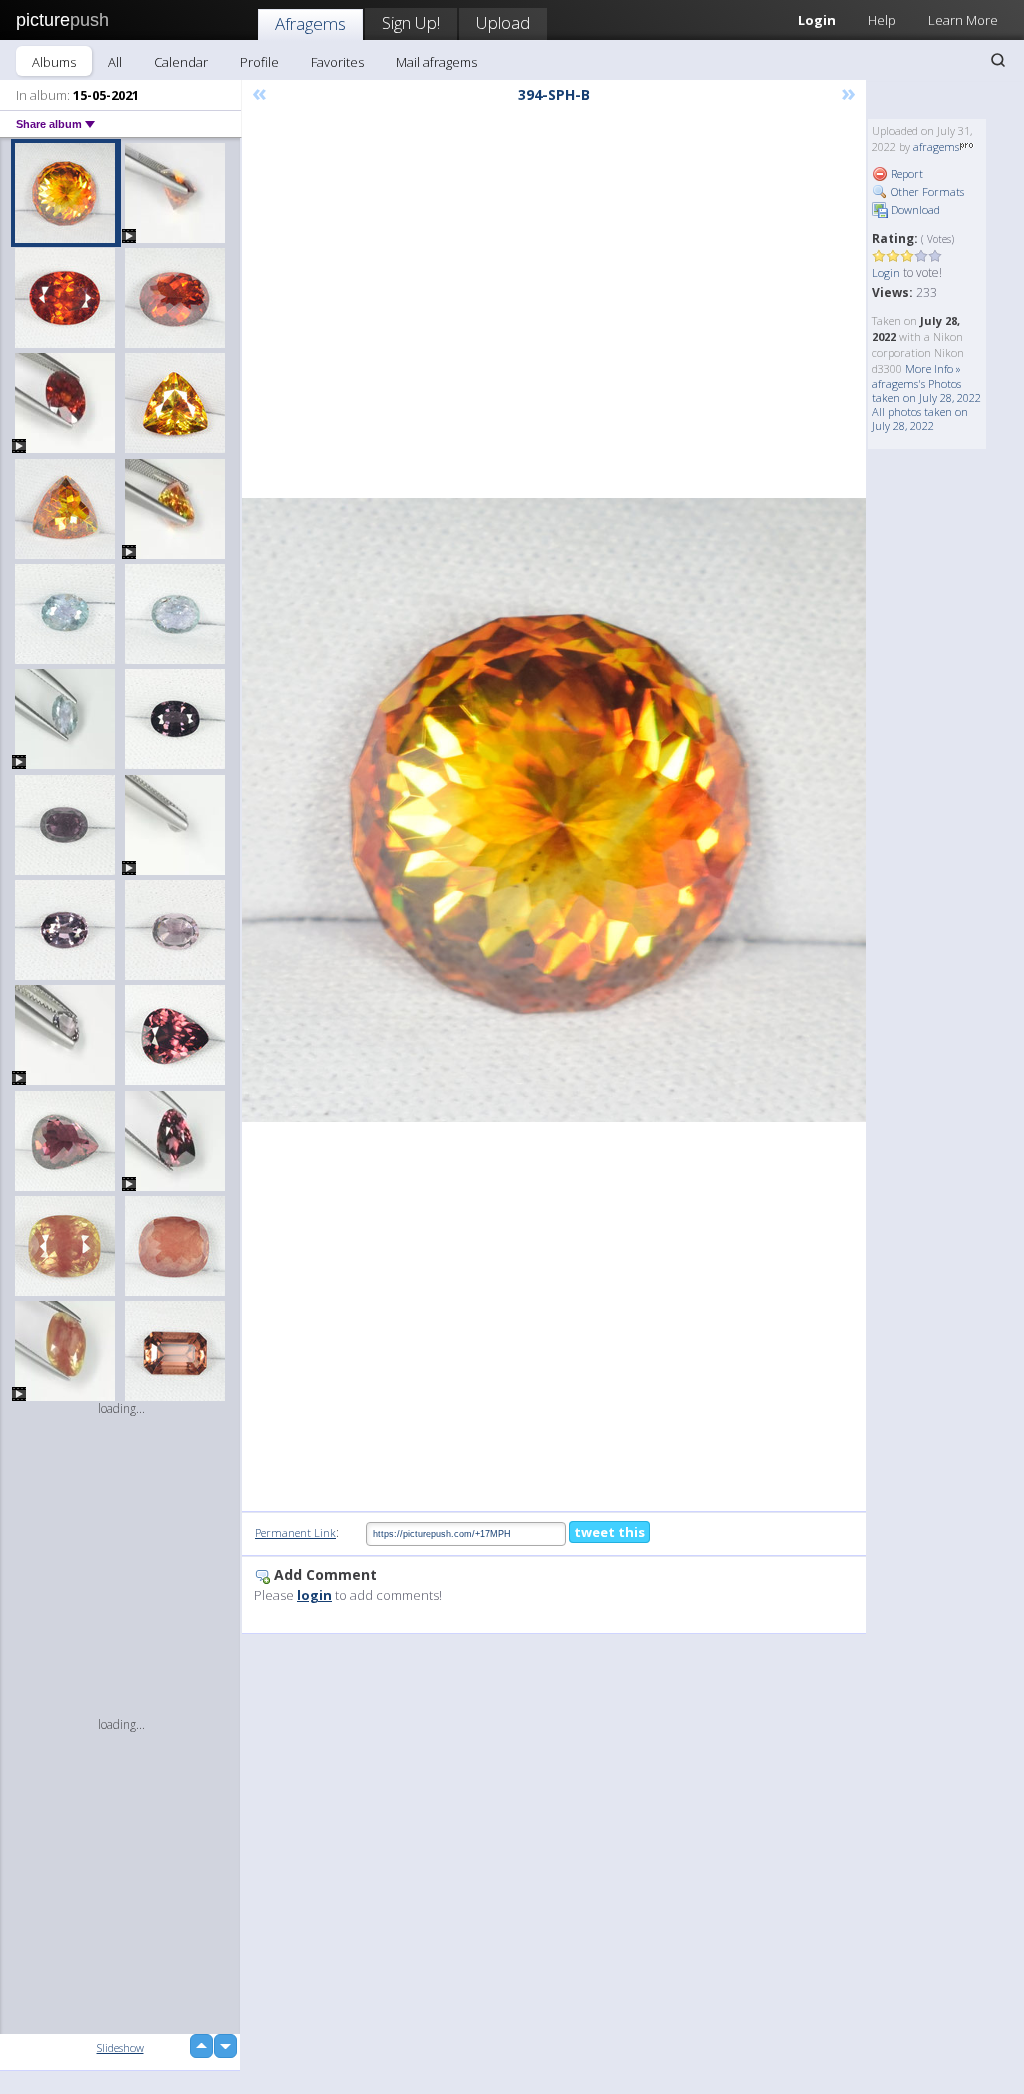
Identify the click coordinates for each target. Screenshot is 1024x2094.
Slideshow (120, 2047)
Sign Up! (411, 22)
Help (882, 20)
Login (886, 272)
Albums (54, 62)
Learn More (963, 20)
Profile (259, 62)
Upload (503, 22)
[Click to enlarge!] (554, 810)
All (115, 62)
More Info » (933, 368)
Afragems (310, 23)
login (314, 1595)
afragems (936, 146)
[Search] (998, 60)
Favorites (337, 62)
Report (905, 173)
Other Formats (926, 191)
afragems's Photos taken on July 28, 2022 (926, 390)
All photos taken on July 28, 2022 (920, 418)
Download (914, 209)
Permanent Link (295, 1532)
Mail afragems (436, 62)
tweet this (609, 1532)
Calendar (181, 62)
